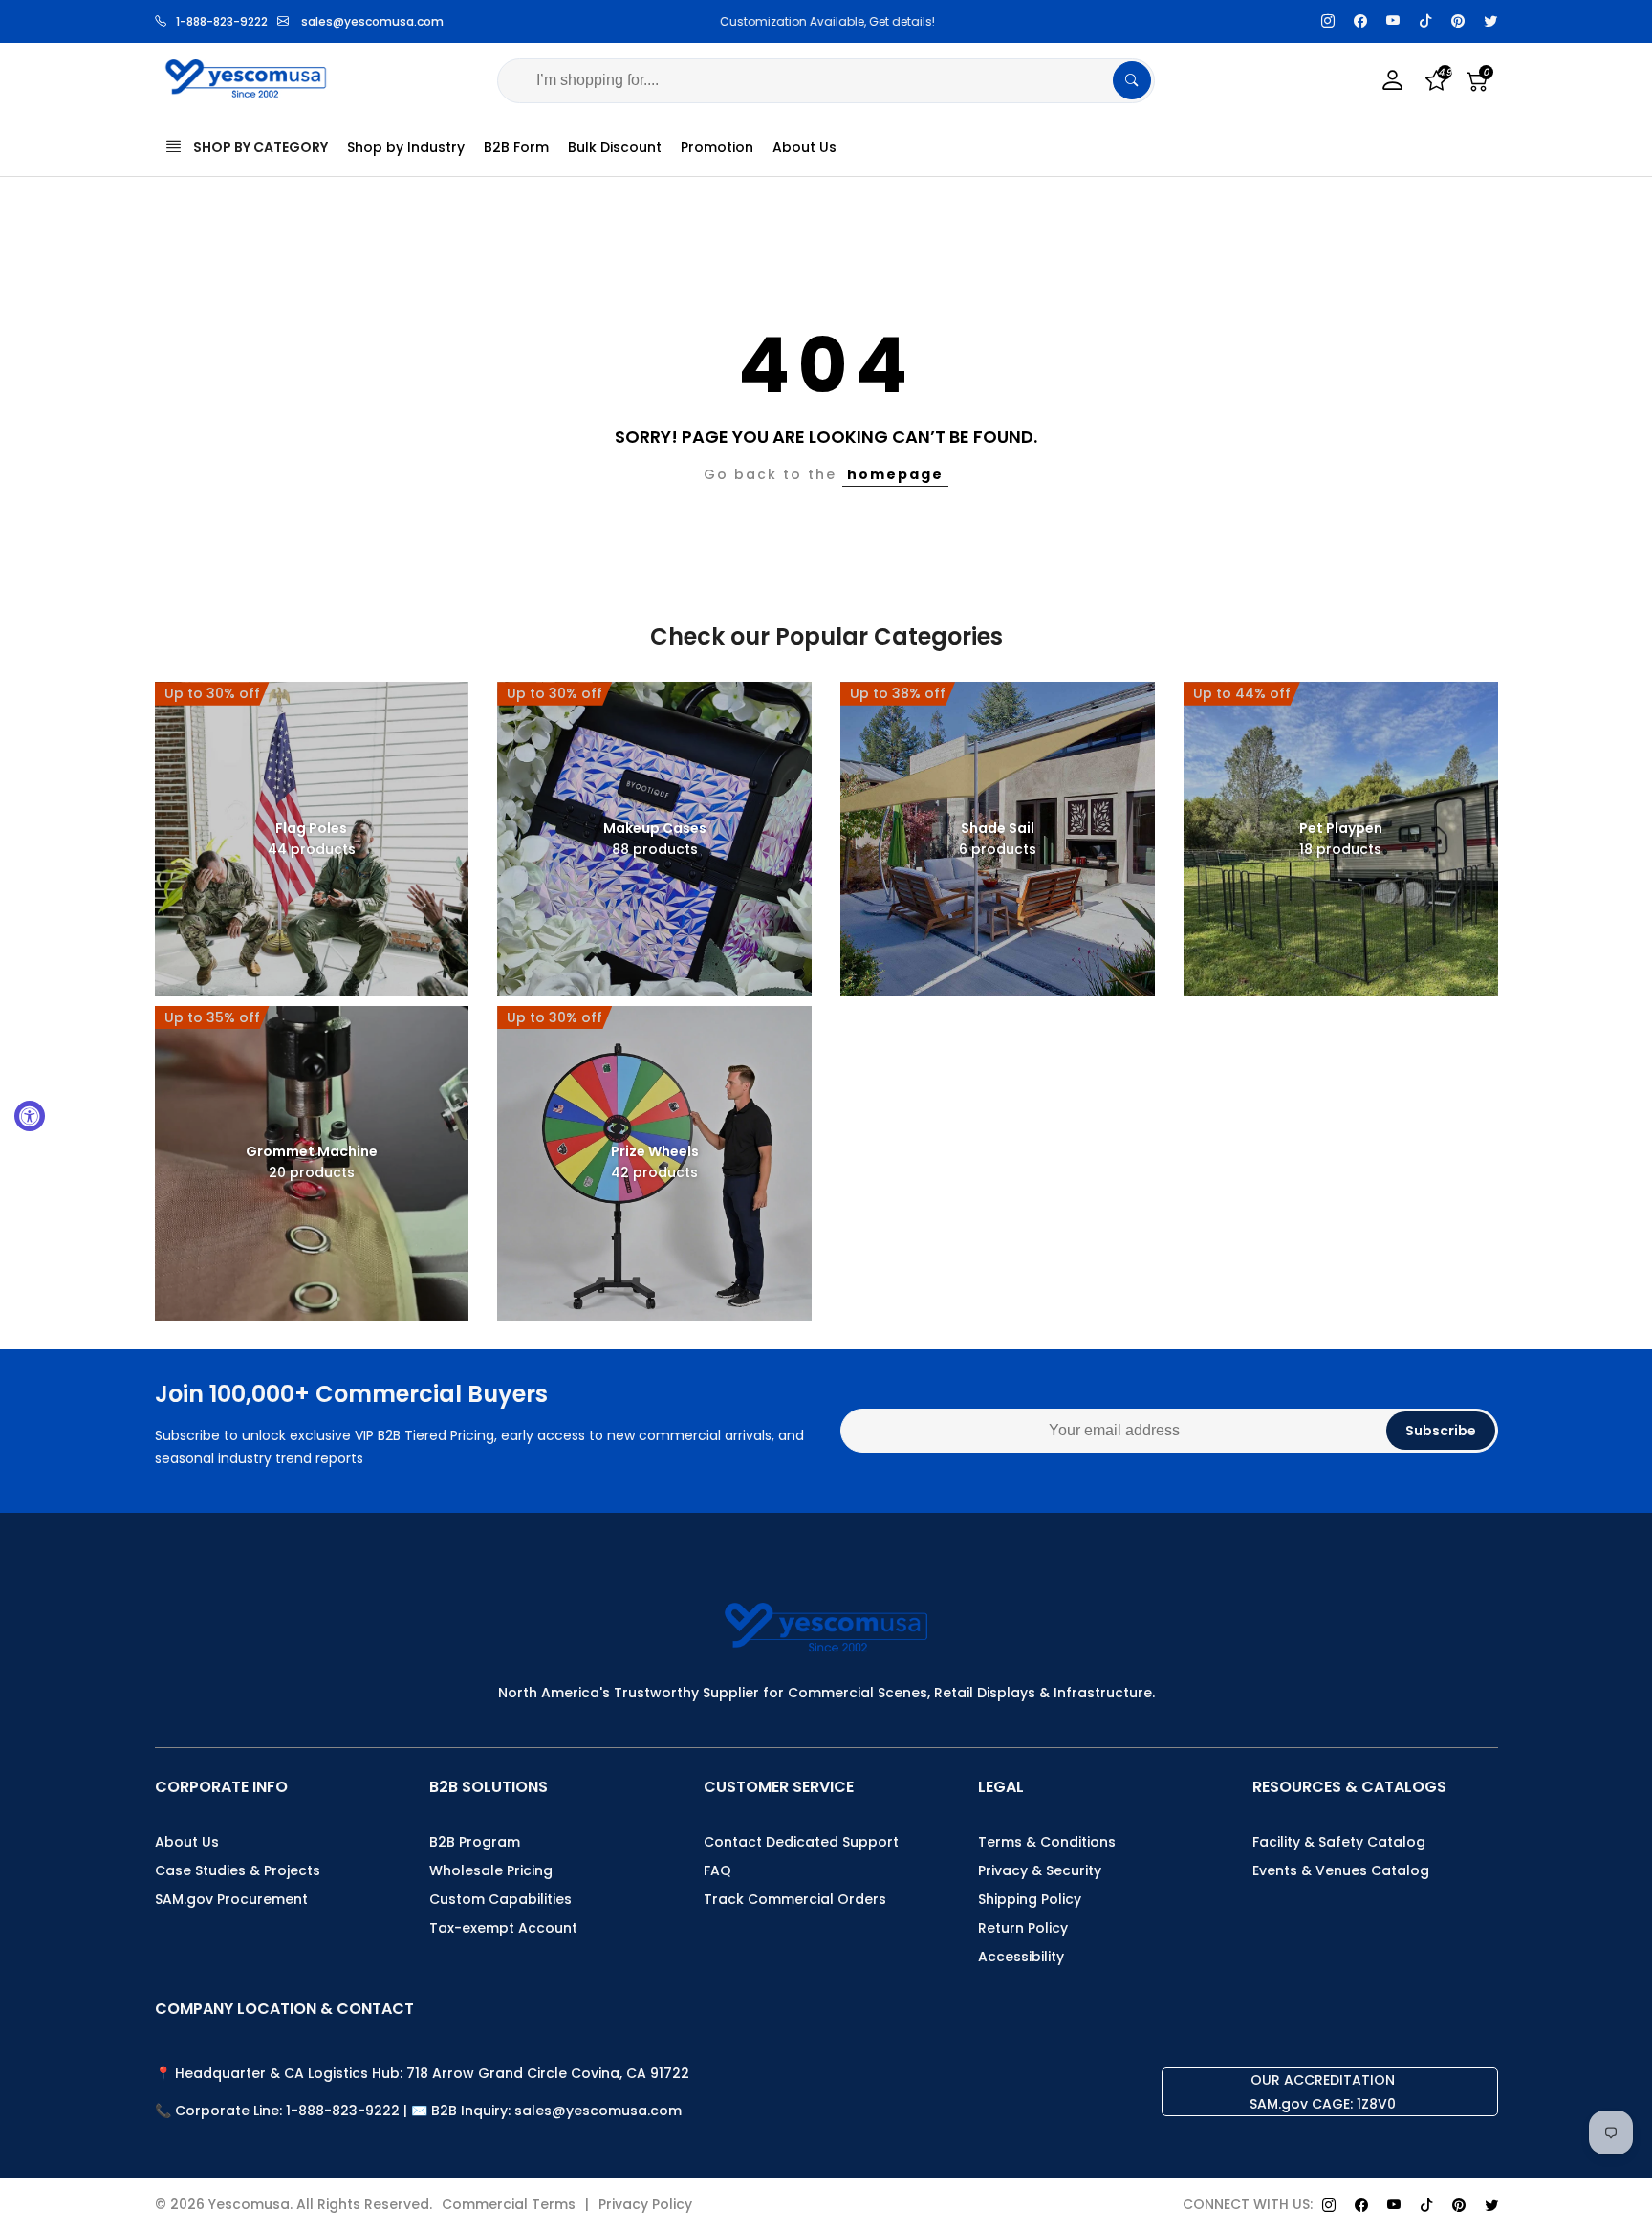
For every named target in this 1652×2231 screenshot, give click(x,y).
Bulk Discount (615, 147)
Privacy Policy (645, 2204)
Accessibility (1021, 1957)
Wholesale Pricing (491, 1870)
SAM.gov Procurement (231, 1899)
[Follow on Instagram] (1328, 22)
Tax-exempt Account (503, 1928)
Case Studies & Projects (238, 1870)
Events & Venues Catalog (1341, 1870)
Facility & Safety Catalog (1339, 1842)
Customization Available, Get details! (826, 22)
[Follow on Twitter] (1490, 22)
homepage (895, 474)
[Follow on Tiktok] (1425, 22)
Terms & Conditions (1047, 1842)
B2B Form (516, 147)
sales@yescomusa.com (372, 22)
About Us (804, 147)
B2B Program (475, 1842)
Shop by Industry (406, 147)
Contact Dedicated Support (801, 1842)
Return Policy (1023, 1928)
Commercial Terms (509, 2204)
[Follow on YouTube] (1393, 22)
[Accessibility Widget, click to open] (30, 1116)
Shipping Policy (1030, 1899)
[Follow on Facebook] (1360, 22)
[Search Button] (1132, 80)
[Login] (1393, 81)
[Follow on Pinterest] (1458, 22)
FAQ (717, 1870)
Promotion (717, 147)
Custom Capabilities (500, 1899)
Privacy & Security (1040, 1870)
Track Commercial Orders (795, 1899)
